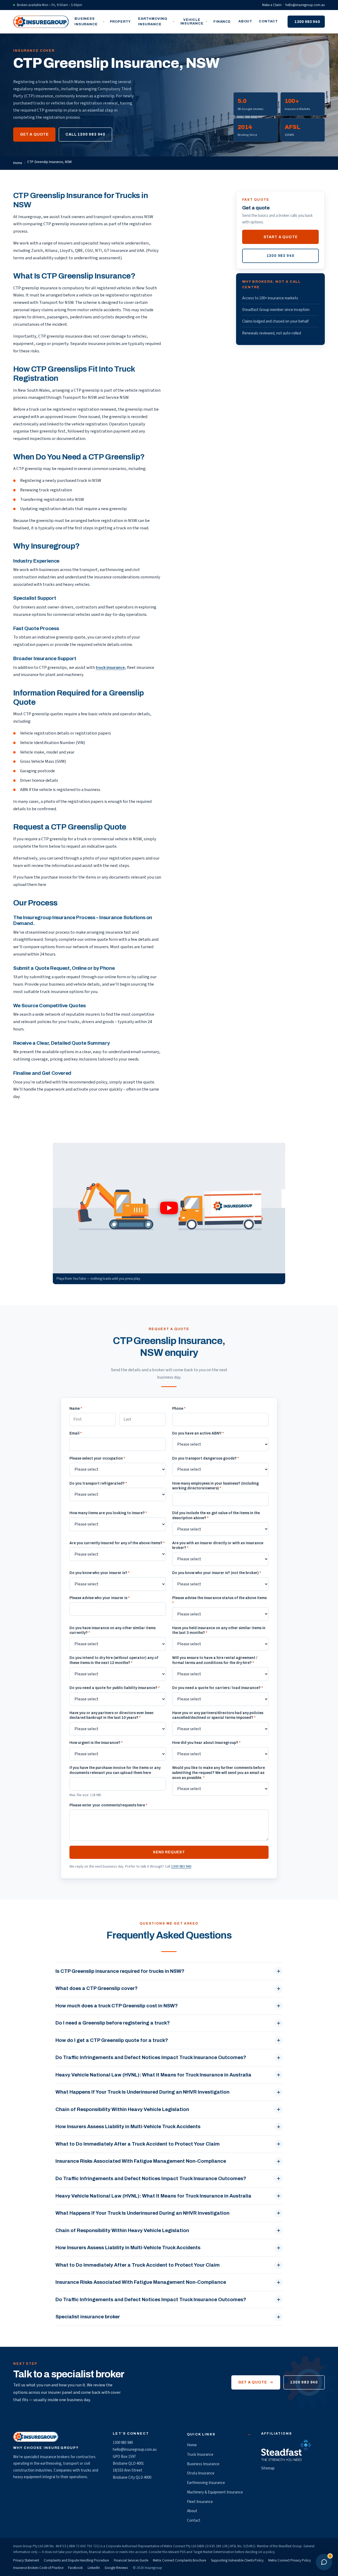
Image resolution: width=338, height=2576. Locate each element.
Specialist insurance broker (88, 2317)
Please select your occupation (97, 1458)
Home (18, 163)
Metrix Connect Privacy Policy (290, 2560)
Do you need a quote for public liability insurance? (115, 1688)
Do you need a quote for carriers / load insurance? (218, 1688)
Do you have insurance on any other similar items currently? (112, 1630)
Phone (179, 1409)
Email (76, 1433)
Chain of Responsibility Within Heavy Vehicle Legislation (122, 2109)
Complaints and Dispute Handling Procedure (76, 2560)
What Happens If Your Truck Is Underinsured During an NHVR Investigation (142, 2092)
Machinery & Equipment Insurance (215, 2492)
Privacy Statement (26, 2560)
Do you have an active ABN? (198, 1433)
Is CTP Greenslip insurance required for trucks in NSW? (120, 1971)
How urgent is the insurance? (96, 1743)
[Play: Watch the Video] (169, 1208)
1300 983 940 (307, 22)
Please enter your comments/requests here (108, 1805)
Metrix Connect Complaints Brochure (179, 2560)
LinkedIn (94, 2568)
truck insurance (110, 668)
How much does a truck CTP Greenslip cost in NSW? (117, 2006)
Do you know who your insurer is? (100, 1573)
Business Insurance (86, 21)
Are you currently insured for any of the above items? (117, 1543)
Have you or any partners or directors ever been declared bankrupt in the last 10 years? (111, 1715)
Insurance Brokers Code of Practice (38, 2568)
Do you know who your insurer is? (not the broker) (217, 1573)
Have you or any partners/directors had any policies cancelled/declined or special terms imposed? (218, 1715)
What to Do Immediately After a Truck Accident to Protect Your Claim (138, 2144)
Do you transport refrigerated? (98, 1483)
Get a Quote (34, 134)
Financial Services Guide (131, 2560)
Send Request (169, 1852)
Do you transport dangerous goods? (206, 1458)
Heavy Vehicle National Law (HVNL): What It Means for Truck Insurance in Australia (153, 2075)
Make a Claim (272, 5)
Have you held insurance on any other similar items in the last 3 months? (219, 1630)
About (245, 21)
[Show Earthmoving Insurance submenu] (174, 22)
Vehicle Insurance (192, 22)
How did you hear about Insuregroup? (206, 1743)
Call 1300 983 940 (85, 134)
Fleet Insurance (200, 2502)
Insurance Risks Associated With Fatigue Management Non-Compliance (141, 2161)
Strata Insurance (201, 2473)
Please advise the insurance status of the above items (219, 1600)
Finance (222, 22)
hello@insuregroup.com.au (305, 5)
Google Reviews (116, 2568)
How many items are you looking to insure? (108, 1513)
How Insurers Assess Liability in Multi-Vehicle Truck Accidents (128, 2127)
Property (120, 22)
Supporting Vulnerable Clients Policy (237, 2560)
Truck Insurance (200, 2455)
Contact (268, 21)
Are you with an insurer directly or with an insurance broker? (218, 1546)
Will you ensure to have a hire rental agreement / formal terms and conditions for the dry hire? (215, 1660)
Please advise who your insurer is (100, 1598)
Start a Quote (281, 237)
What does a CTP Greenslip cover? (97, 1988)
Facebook (75, 2568)
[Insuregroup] (41, 22)
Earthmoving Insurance (153, 21)
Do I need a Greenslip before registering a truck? (113, 2023)
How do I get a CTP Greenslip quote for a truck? (112, 2040)
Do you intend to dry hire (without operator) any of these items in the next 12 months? (114, 1660)
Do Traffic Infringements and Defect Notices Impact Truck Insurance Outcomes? (151, 2057)
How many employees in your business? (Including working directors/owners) (215, 1486)
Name (76, 1409)
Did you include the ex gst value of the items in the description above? (216, 1515)
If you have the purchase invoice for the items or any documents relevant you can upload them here (115, 1770)
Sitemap (268, 2468)
